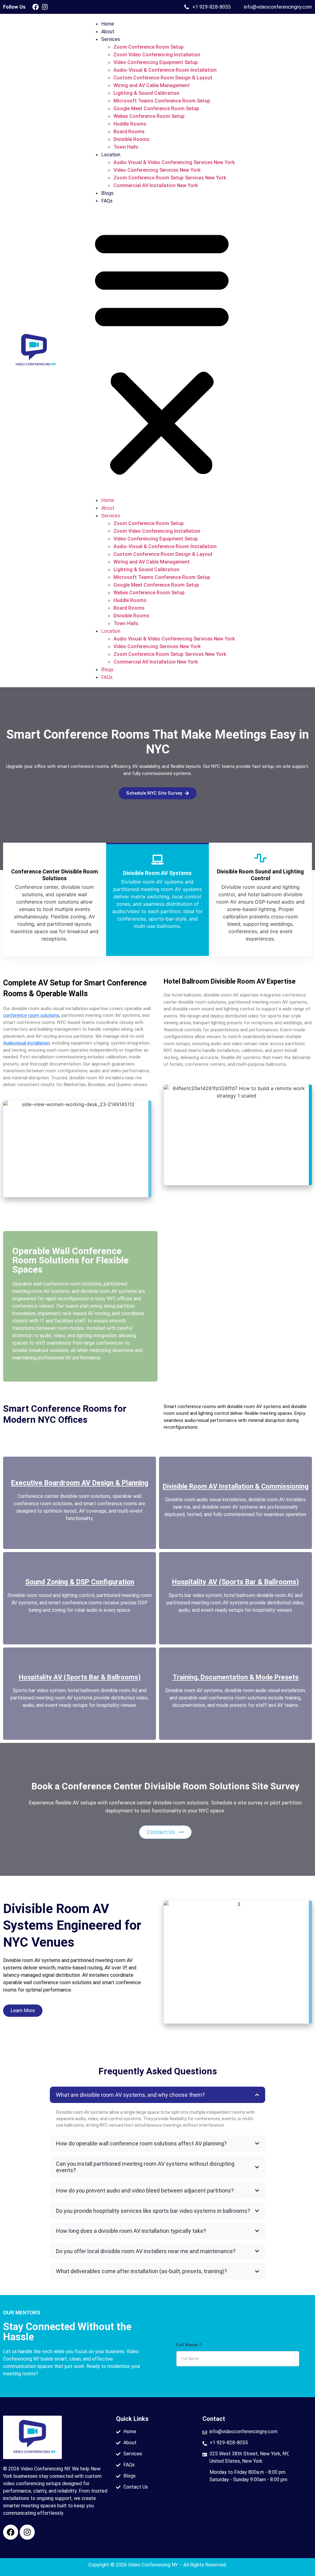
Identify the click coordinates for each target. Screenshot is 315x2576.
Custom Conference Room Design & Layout (163, 78)
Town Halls (126, 147)
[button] (162, 351)
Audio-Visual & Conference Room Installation (165, 70)
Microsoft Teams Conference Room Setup (162, 101)
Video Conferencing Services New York (157, 170)
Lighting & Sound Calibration (146, 93)
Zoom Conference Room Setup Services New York (170, 178)
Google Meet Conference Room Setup (156, 108)
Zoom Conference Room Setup (149, 47)
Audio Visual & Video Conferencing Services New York (174, 162)
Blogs (107, 193)
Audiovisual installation (26, 1043)
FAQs (107, 201)
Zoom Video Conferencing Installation (157, 55)
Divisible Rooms (132, 139)
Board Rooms (129, 132)
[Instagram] (45, 7)
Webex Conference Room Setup (149, 116)
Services (111, 39)
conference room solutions (31, 1015)
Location (111, 155)
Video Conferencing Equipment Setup (156, 62)
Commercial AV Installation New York (156, 185)
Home (108, 24)
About (108, 32)
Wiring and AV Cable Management (152, 85)
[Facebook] (36, 7)
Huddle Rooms (130, 124)
